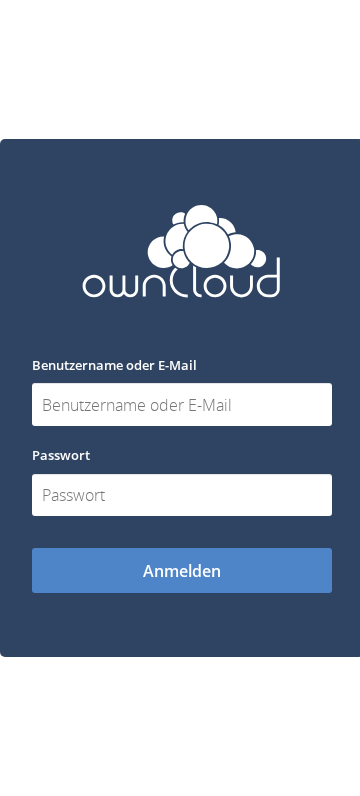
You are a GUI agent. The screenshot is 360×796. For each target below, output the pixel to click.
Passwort (61, 455)
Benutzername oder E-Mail (114, 365)
